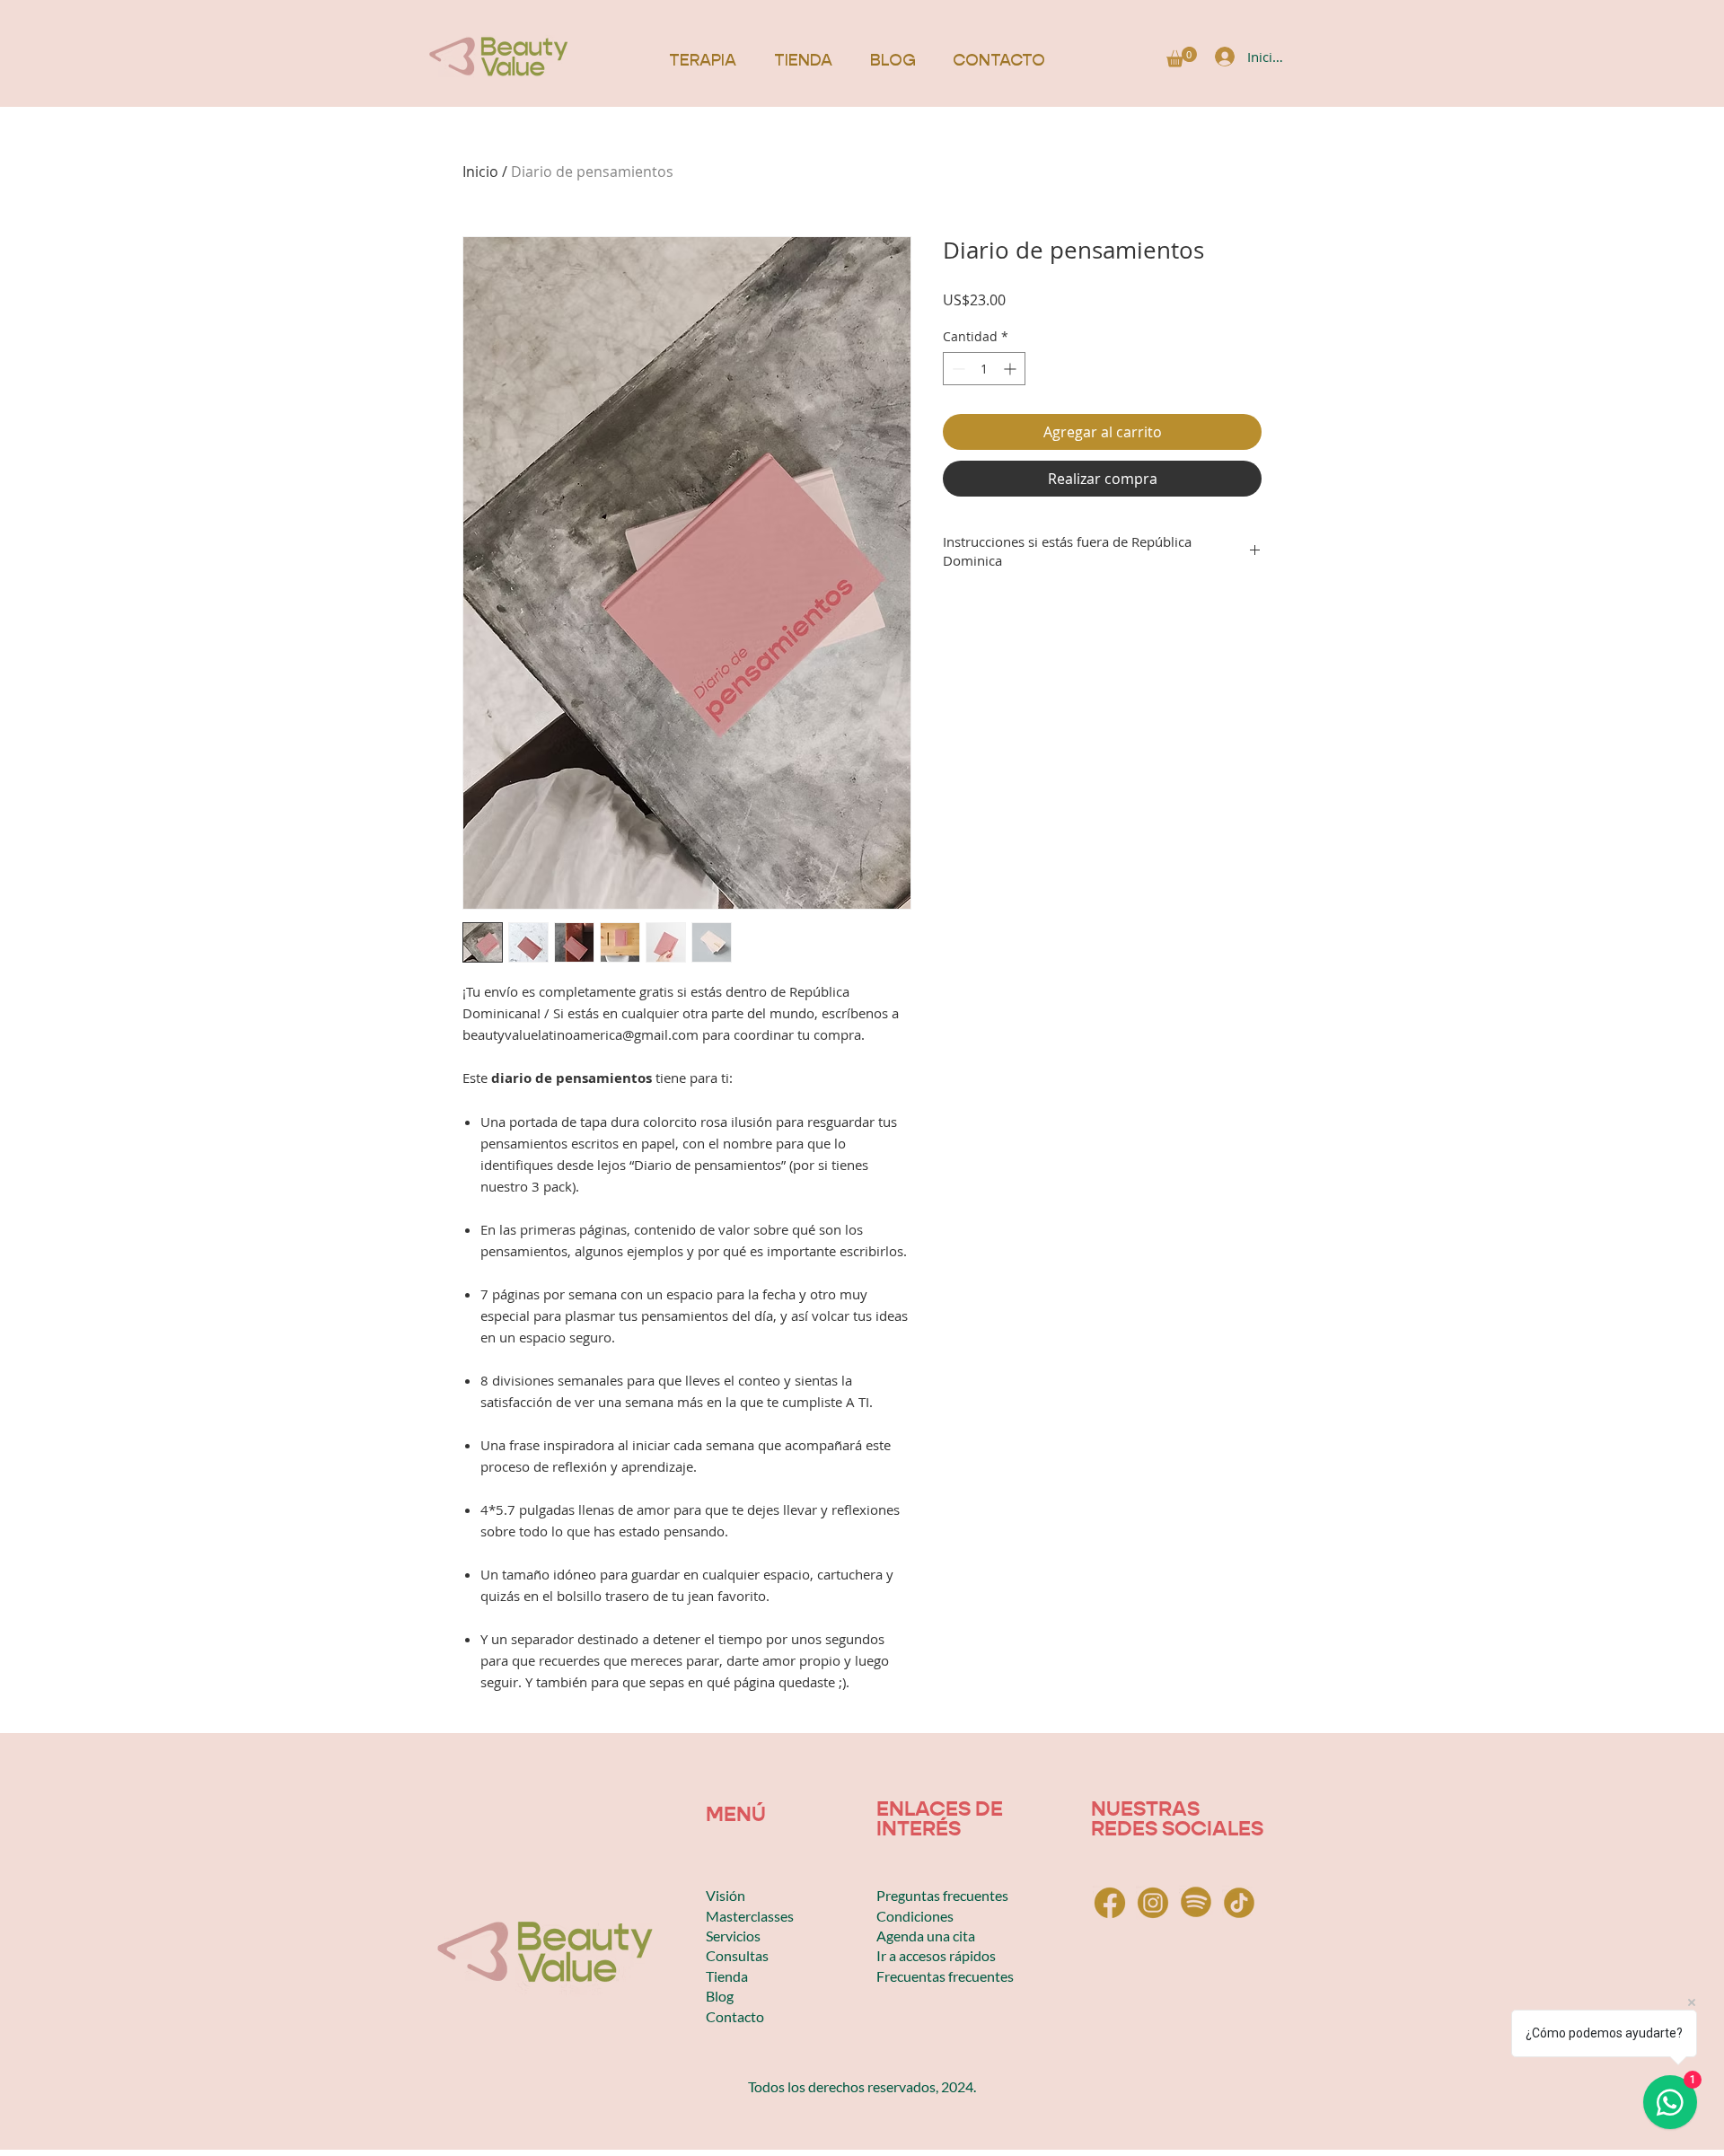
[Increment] (1012, 369)
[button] (1182, 57)
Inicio (480, 172)
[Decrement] (957, 369)
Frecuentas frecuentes (945, 1976)
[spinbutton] (984, 369)
